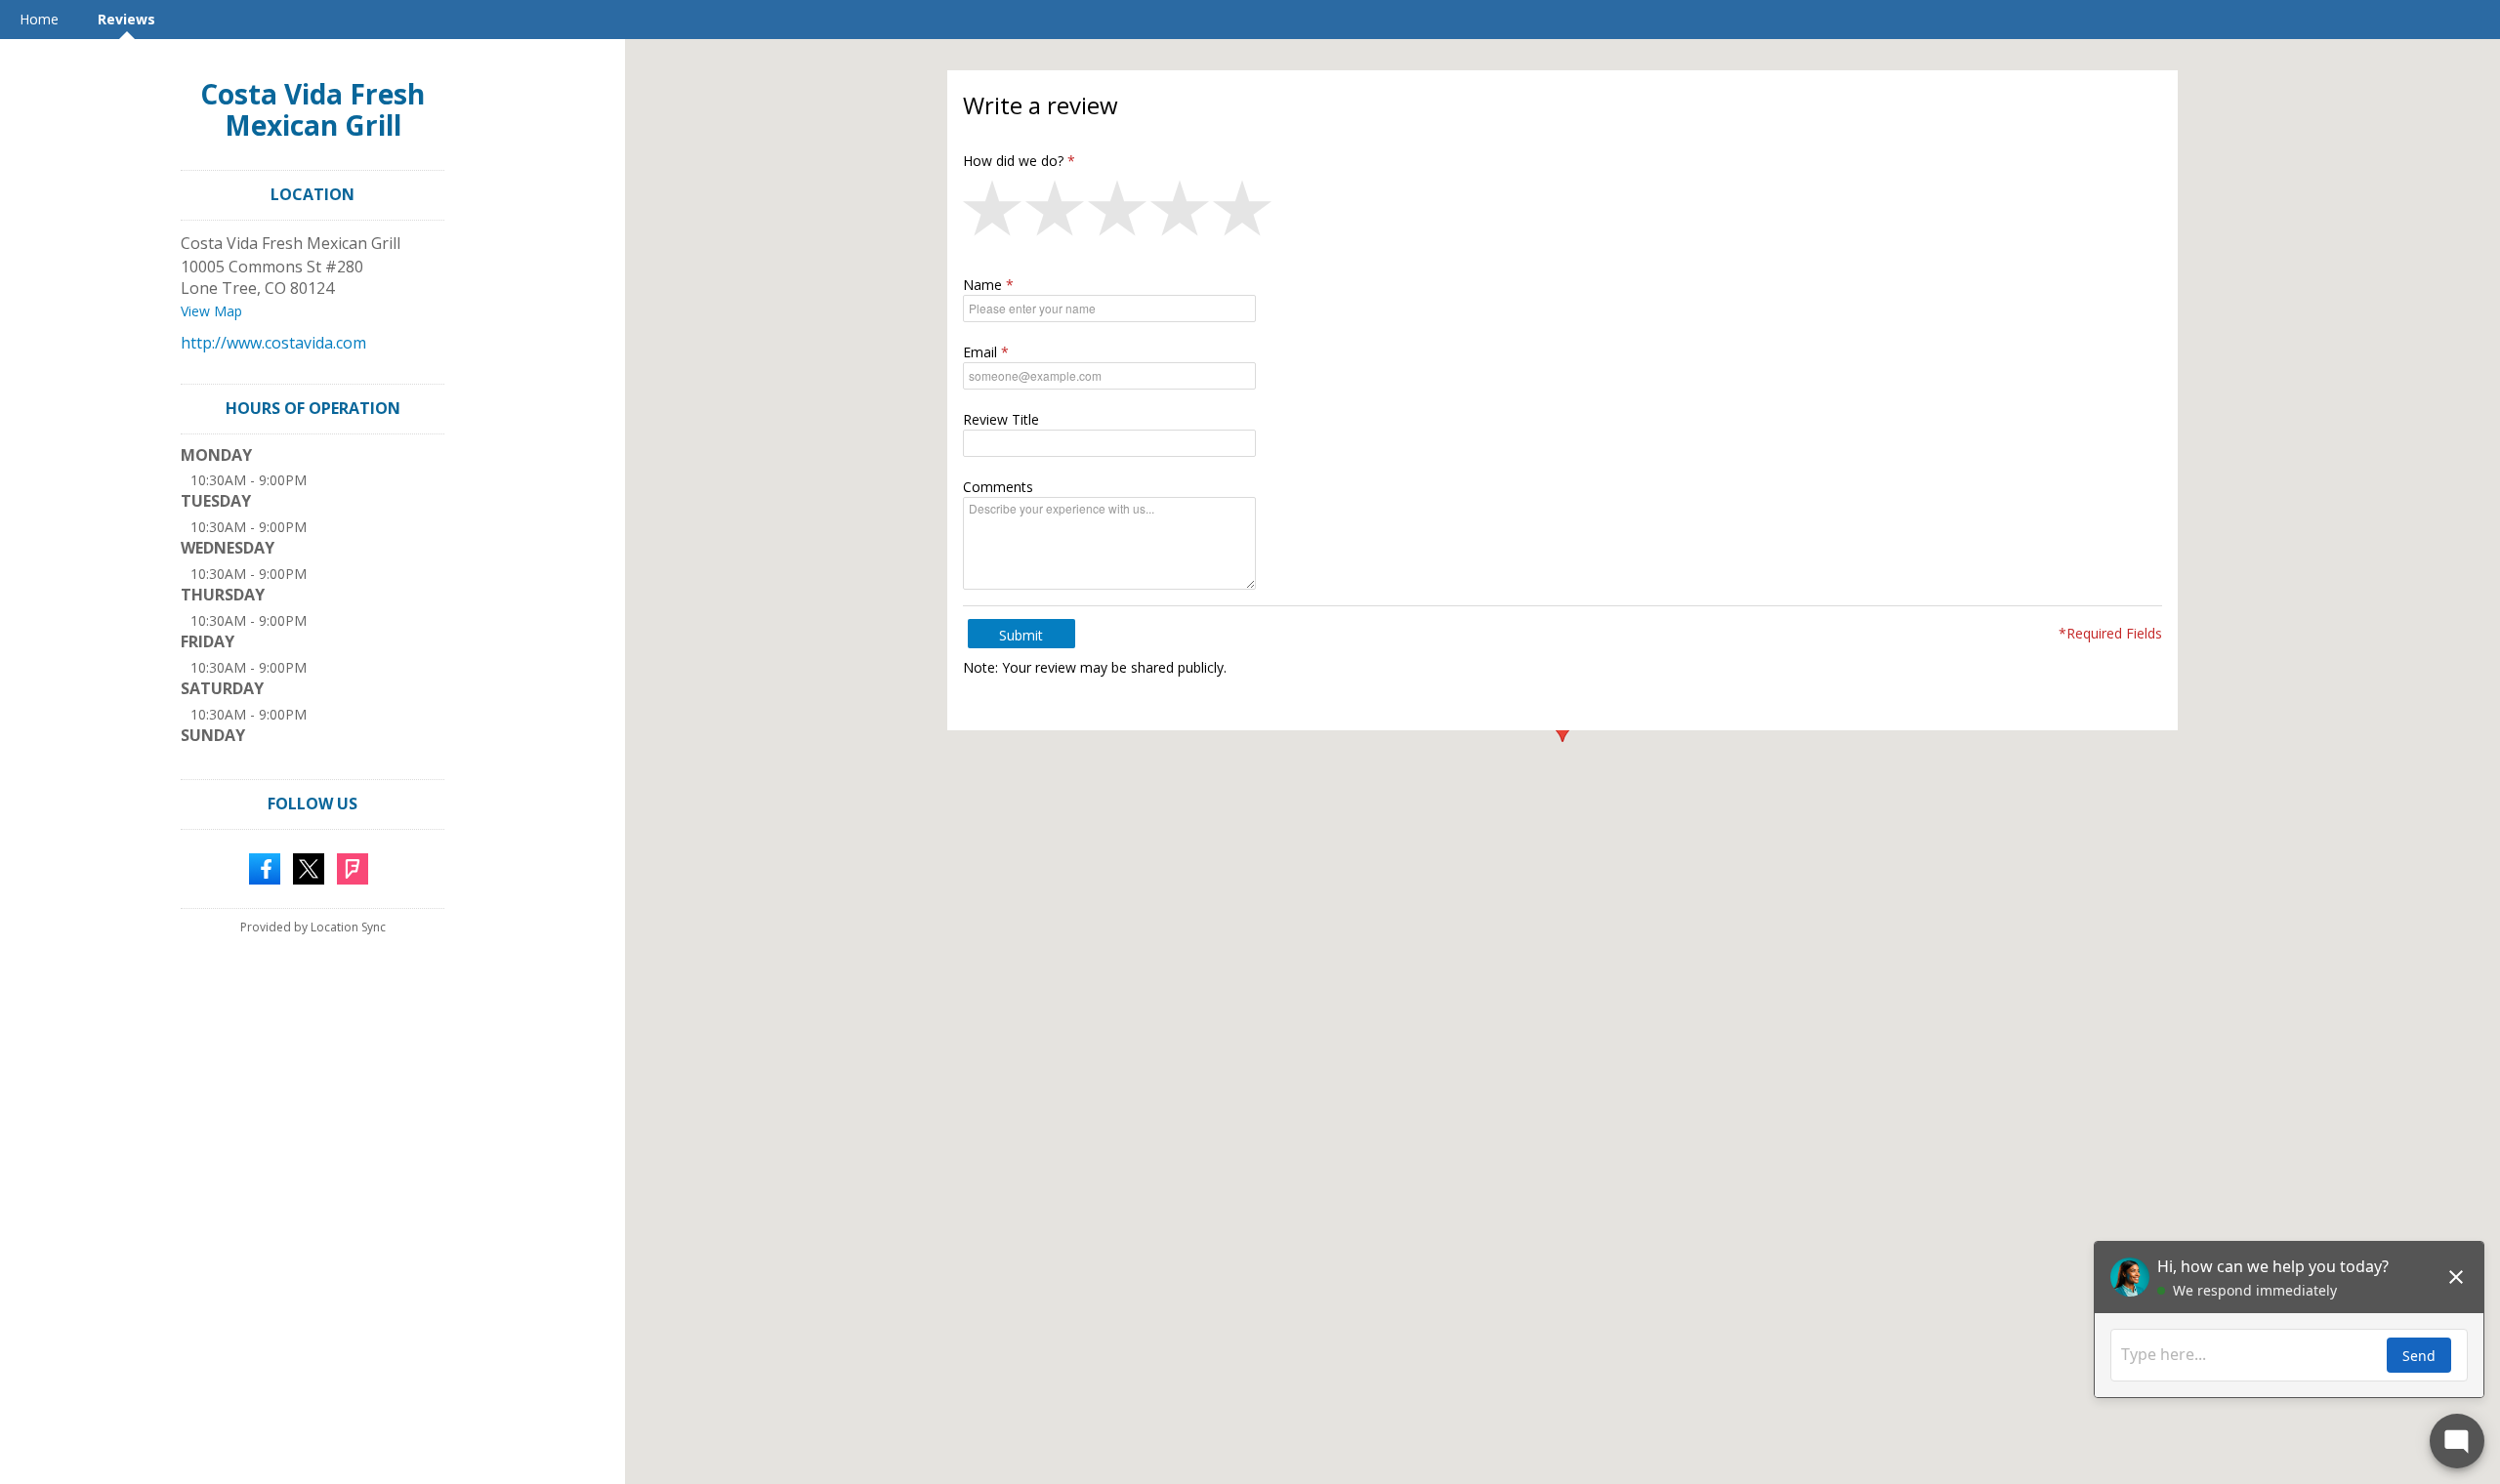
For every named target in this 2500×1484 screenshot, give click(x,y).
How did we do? (1013, 161)
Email (980, 352)
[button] (994, 213)
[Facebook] (265, 867)
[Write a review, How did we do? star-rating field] (1562, 213)
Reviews (126, 19)
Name (982, 285)
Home (39, 19)
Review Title (1001, 419)
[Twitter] (309, 867)
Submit (1021, 635)
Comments (998, 487)
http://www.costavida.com (273, 343)
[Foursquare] (353, 867)
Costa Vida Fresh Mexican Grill (312, 109)
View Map (211, 311)
